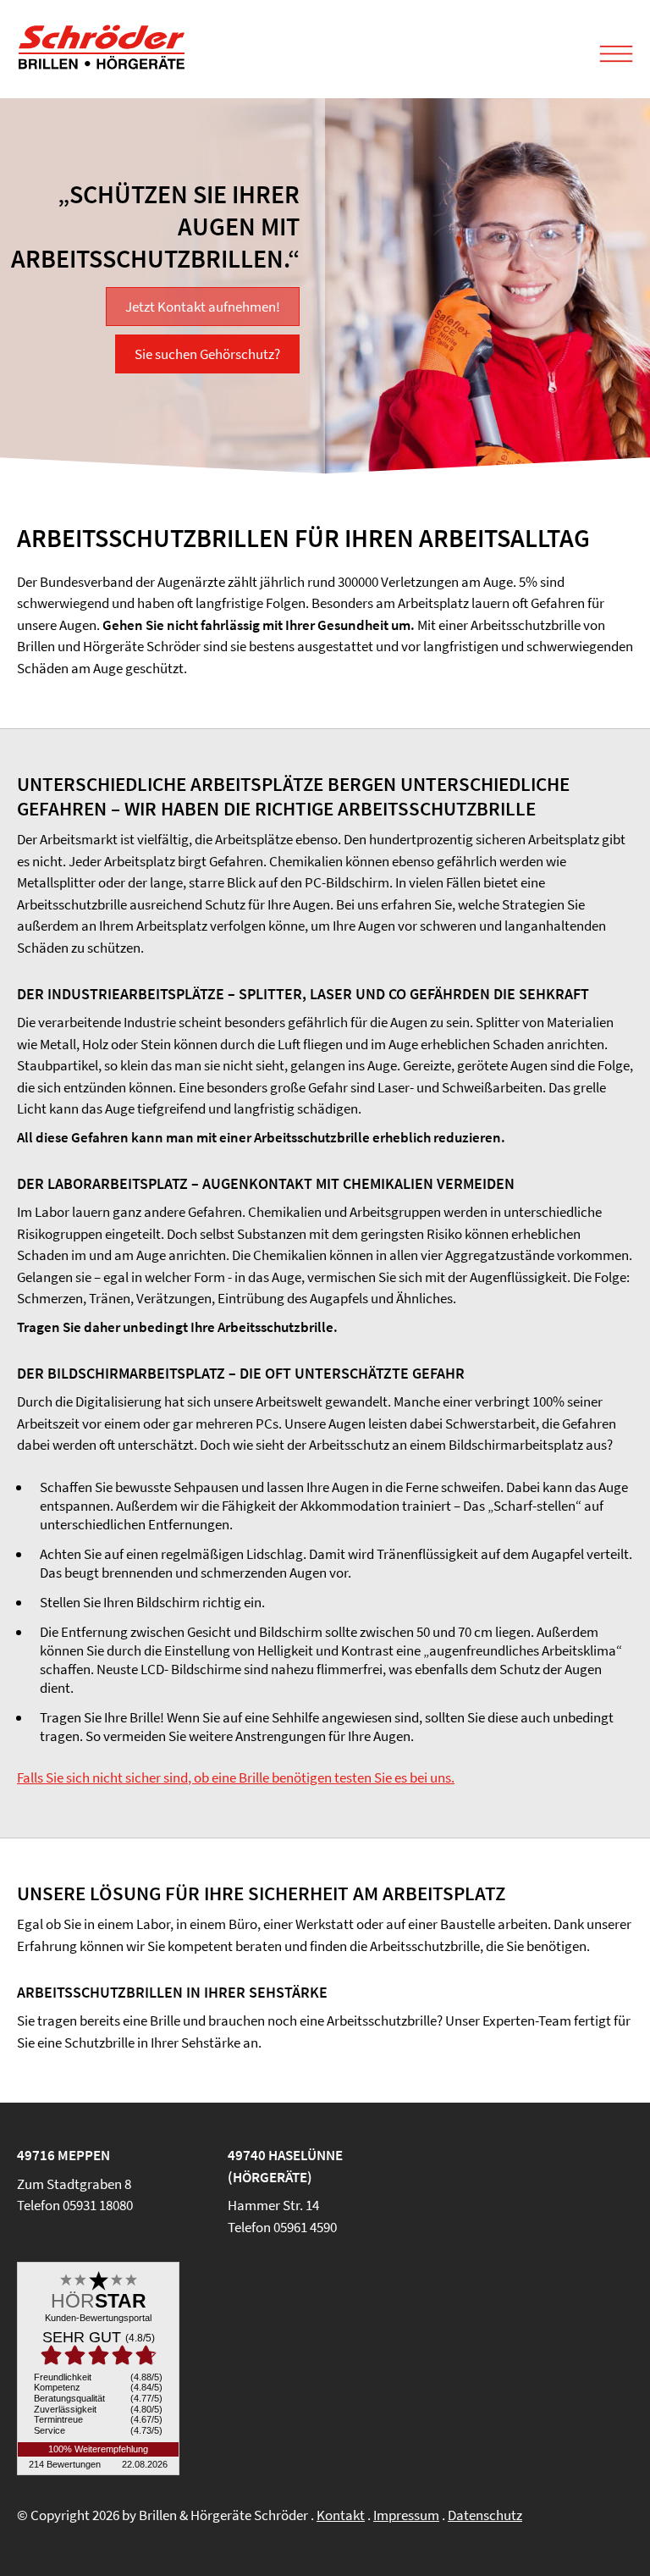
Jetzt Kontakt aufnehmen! (203, 307)
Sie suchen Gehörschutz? (207, 354)
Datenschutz (485, 2515)
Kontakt (341, 2515)
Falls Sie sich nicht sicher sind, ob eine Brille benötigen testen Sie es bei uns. (236, 1777)
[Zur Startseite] (102, 65)
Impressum (406, 2515)
